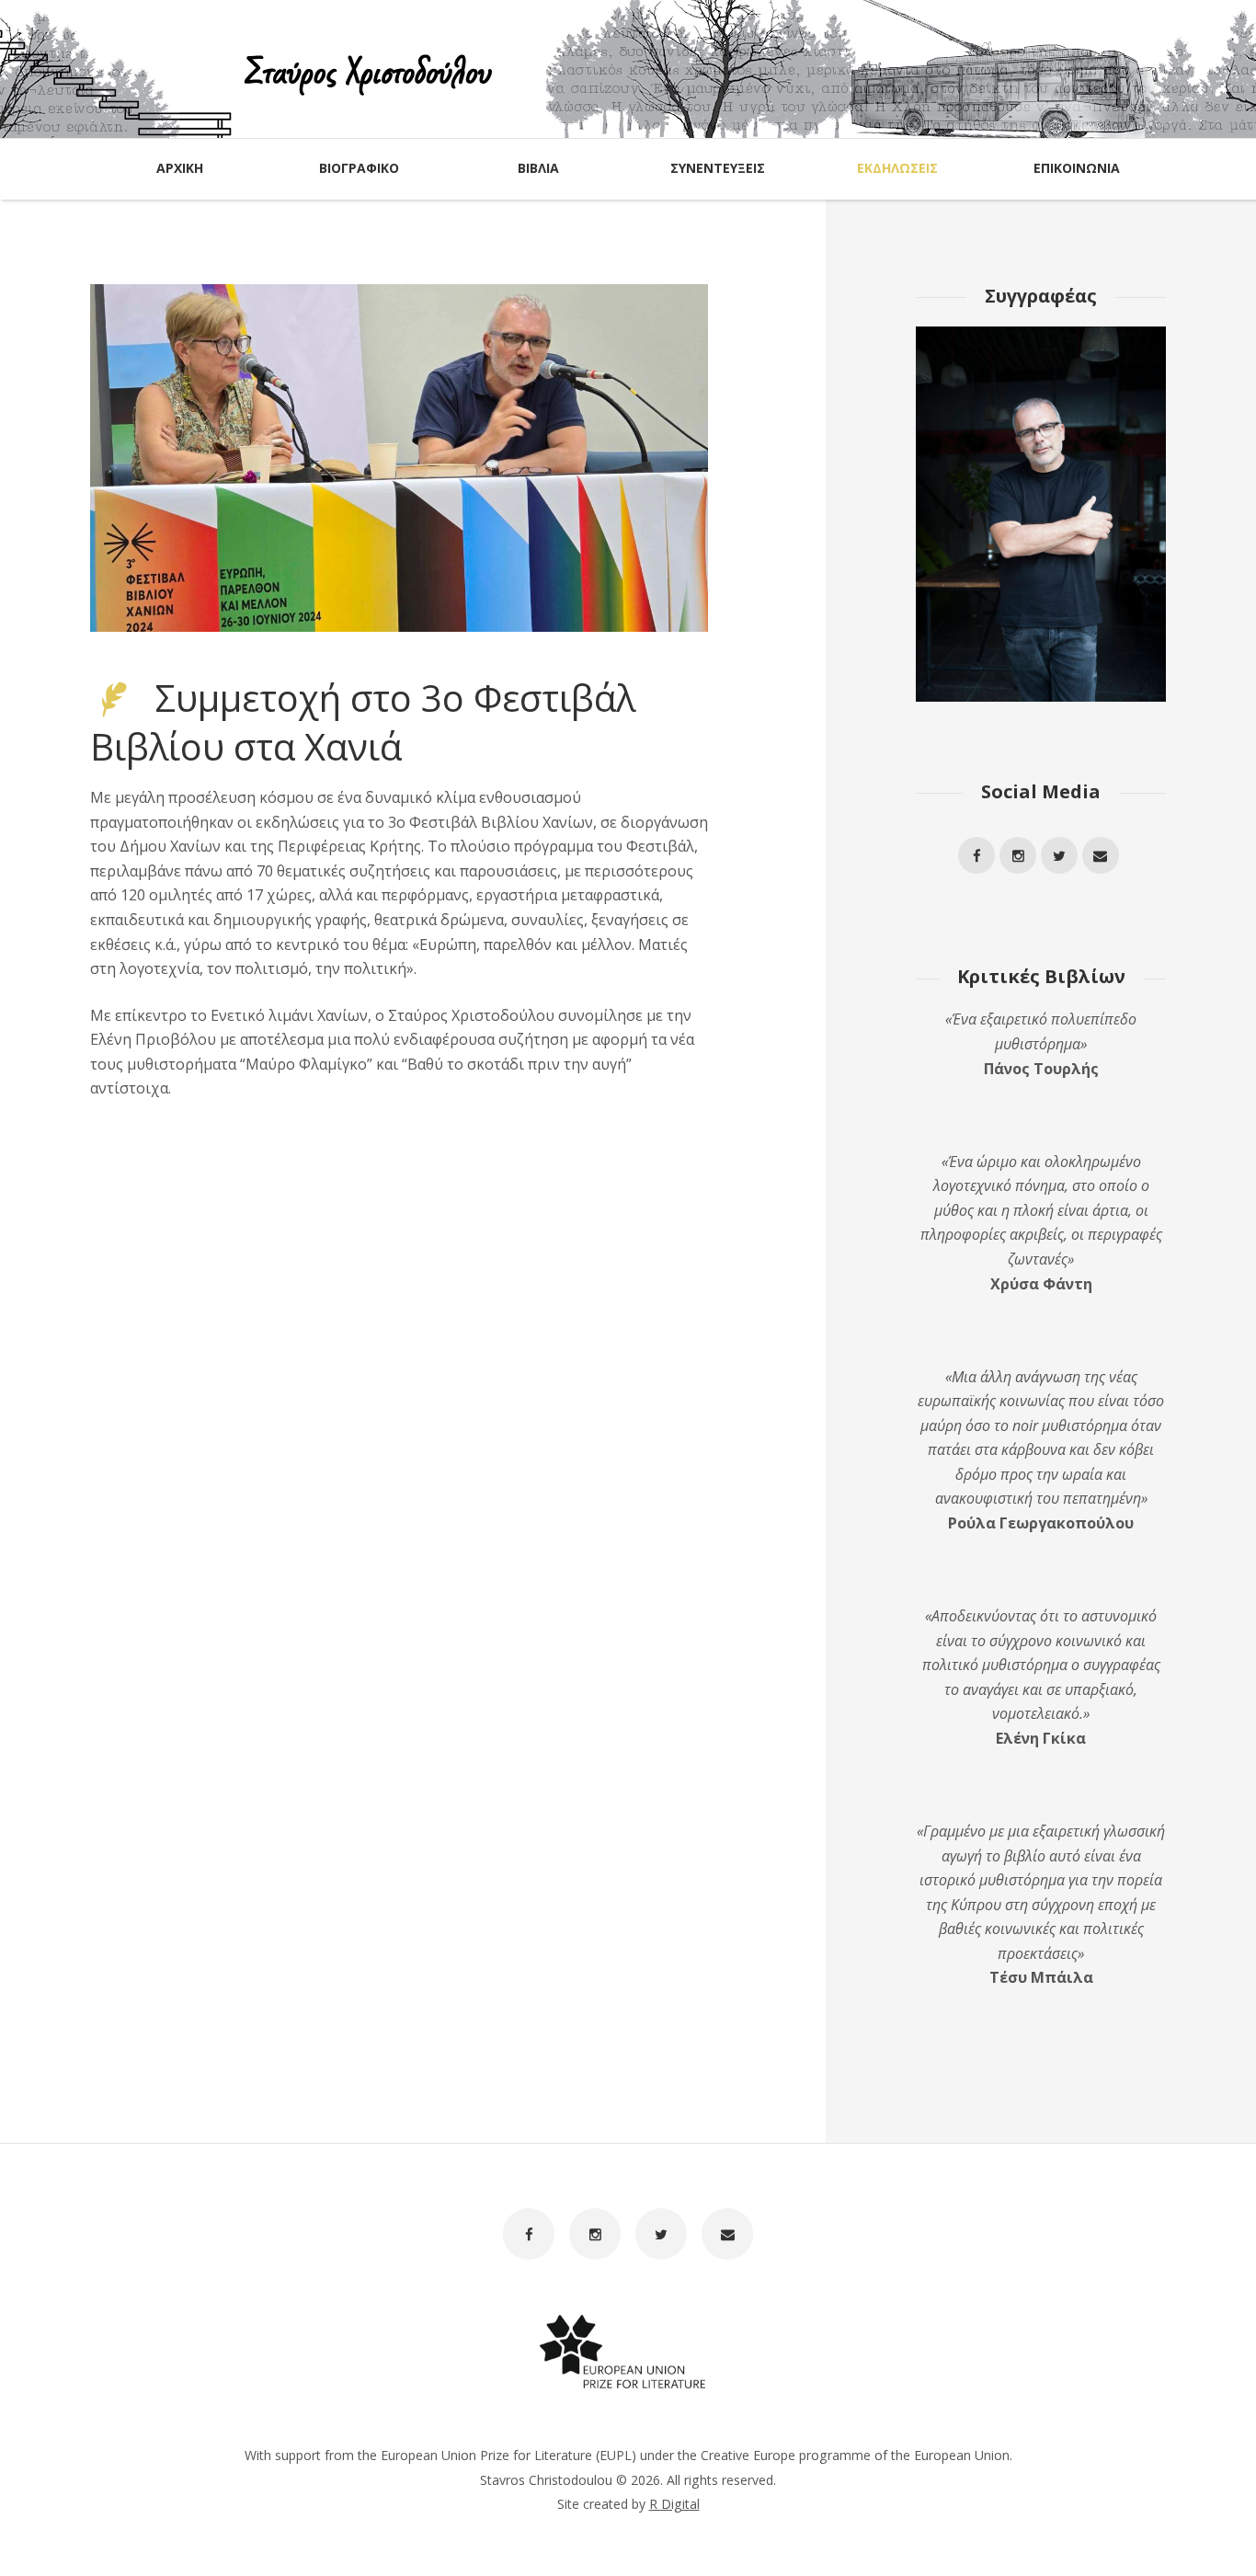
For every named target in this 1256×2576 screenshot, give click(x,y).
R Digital (674, 2504)
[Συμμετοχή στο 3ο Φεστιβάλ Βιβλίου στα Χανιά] (399, 458)
